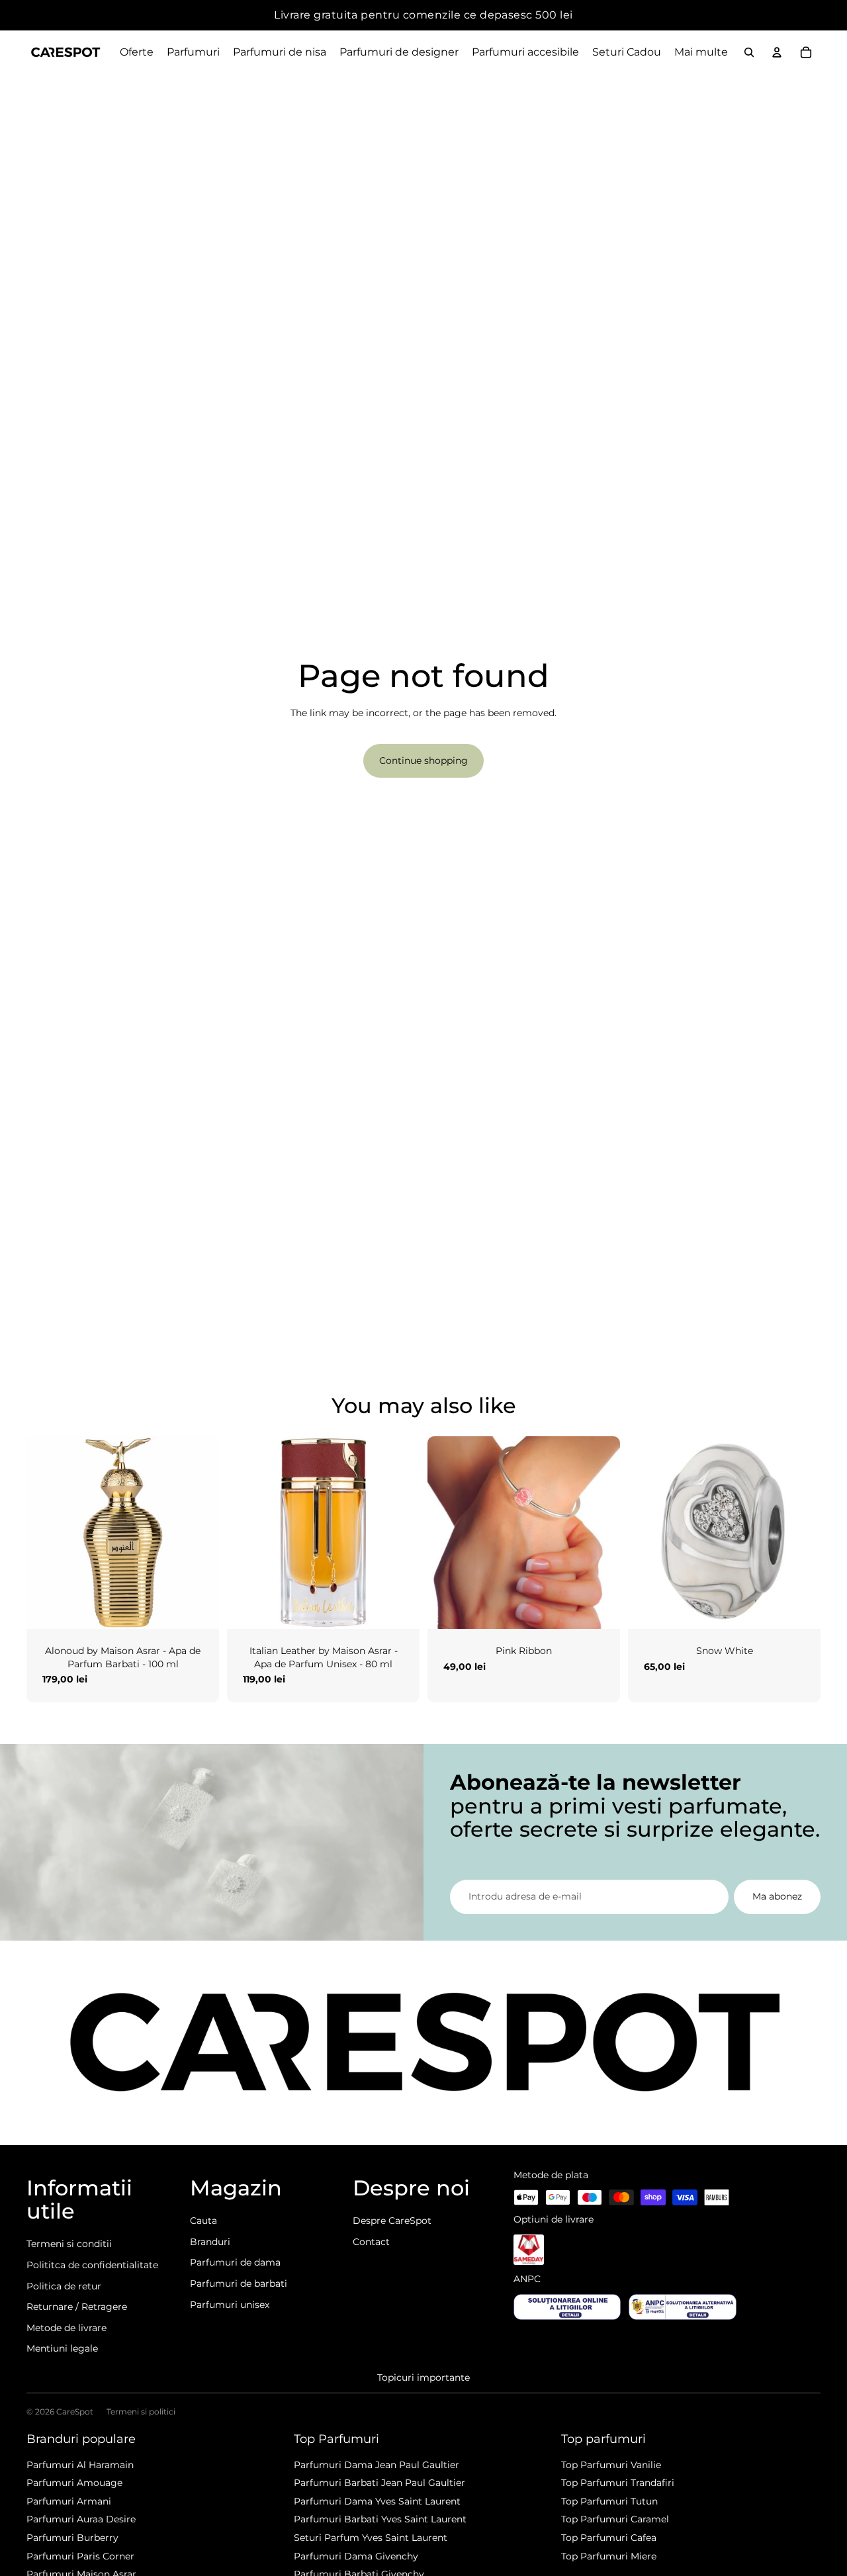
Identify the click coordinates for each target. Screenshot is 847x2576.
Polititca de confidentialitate (92, 2265)
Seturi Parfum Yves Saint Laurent (371, 2538)
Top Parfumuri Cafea (609, 2538)
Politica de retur (64, 2286)
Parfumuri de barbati (239, 2283)
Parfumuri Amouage (74, 2483)
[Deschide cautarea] (749, 52)
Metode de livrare (67, 2328)
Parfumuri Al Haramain (80, 2465)
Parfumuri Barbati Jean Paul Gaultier (379, 2483)
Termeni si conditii (69, 2244)
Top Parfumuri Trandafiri (618, 2483)
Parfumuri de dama (235, 2262)
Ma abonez (777, 1896)
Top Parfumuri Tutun (609, 2501)
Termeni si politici (141, 2412)
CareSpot (75, 2412)
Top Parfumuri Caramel (615, 2519)
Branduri (210, 2242)
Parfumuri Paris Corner (80, 2556)
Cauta (203, 2221)
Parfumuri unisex (230, 2305)
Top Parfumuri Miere (609, 2556)
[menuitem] (701, 52)
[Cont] (777, 52)
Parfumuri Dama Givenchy (356, 2556)
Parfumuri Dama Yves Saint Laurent (377, 2501)
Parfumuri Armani (69, 2501)
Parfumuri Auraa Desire (81, 2519)
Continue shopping (423, 760)
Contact (371, 2242)
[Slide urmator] (199, 1532)
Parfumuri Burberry (72, 2538)
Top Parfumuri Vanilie (611, 2465)
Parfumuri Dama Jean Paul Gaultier (377, 2465)
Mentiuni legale (62, 2348)
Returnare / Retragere (77, 2307)
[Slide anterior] (46, 1532)
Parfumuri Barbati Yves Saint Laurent (380, 2519)
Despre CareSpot (392, 2221)
